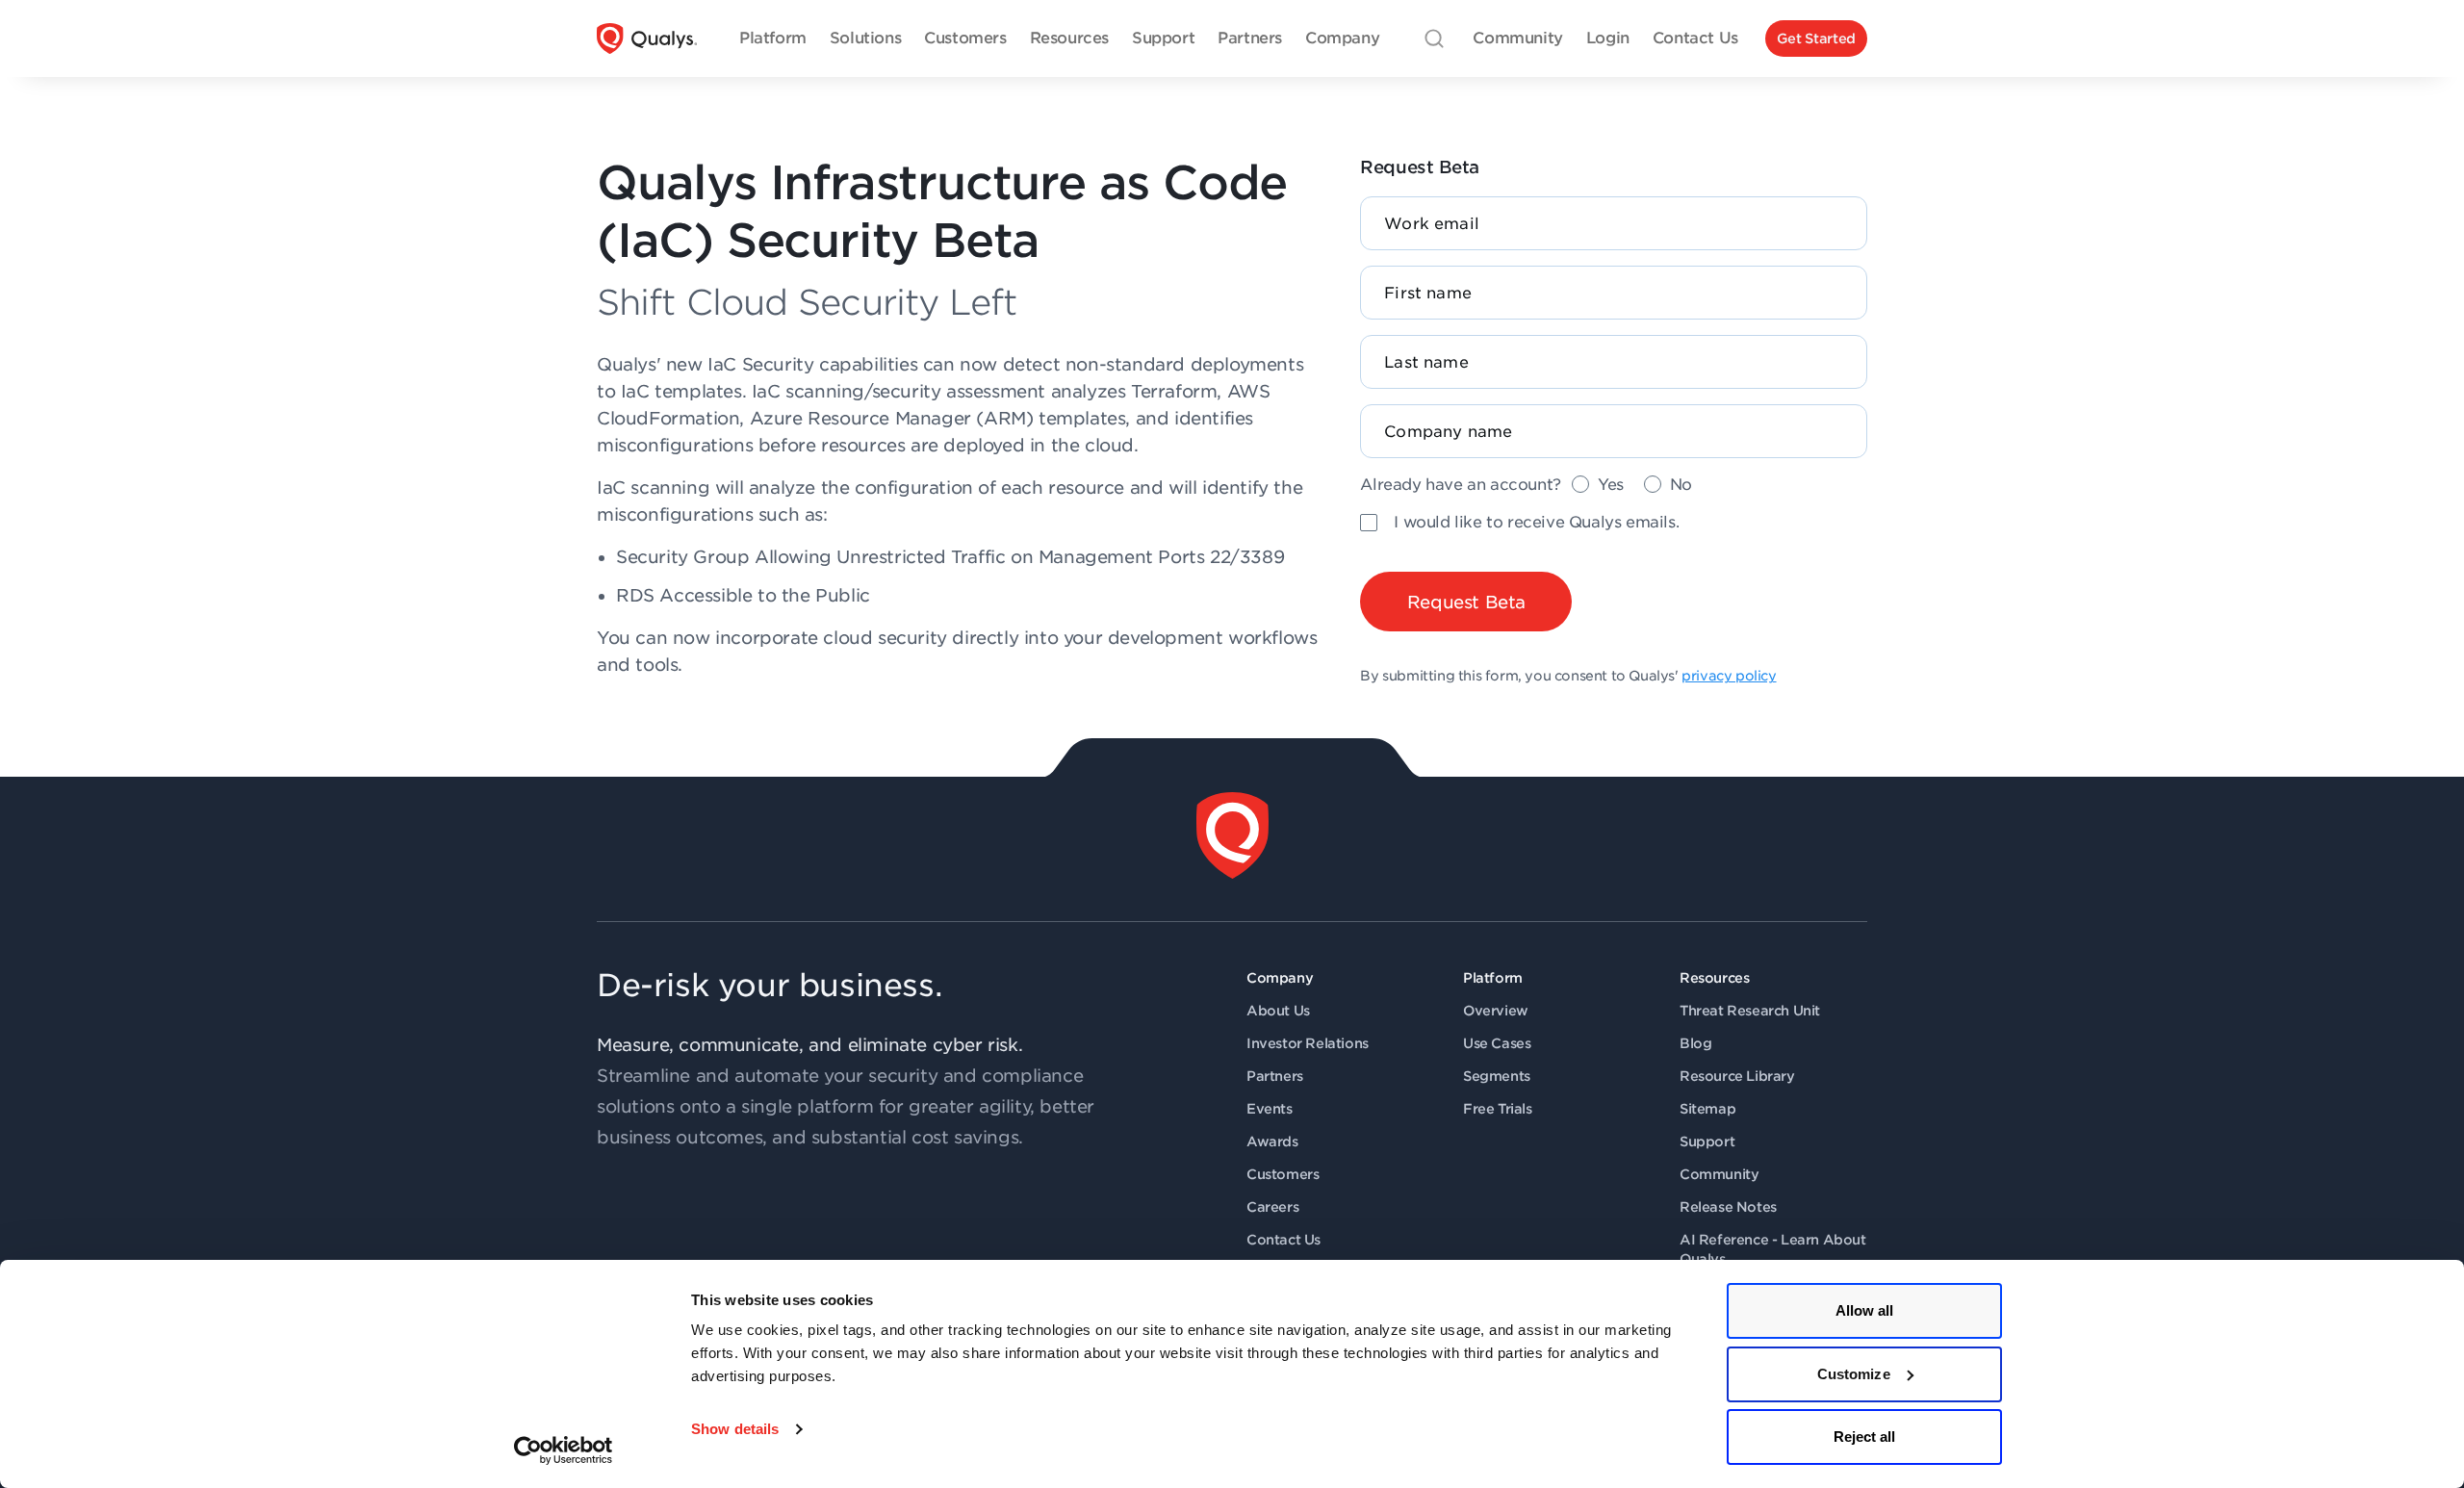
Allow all (1865, 1310)
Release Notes (1728, 1207)
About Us (1278, 1011)
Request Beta (1466, 602)
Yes (1611, 485)
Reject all (1865, 1437)
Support (1707, 1142)
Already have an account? (1460, 485)
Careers (1272, 1207)
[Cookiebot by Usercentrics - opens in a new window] (564, 1450)
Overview (1496, 1011)
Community (1719, 1174)
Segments (1497, 1076)
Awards (1272, 1142)
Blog (1695, 1043)
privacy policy (1729, 676)
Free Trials (1498, 1109)
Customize (1854, 1374)
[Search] (1434, 38)
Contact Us (1283, 1240)
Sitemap (1707, 1109)
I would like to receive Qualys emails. (1536, 522)
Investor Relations (1308, 1043)
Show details (735, 1429)
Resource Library (1737, 1076)
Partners (1275, 1076)
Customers (1283, 1174)
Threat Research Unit (1750, 1011)
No (1681, 485)
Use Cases (1497, 1043)
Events (1270, 1109)
